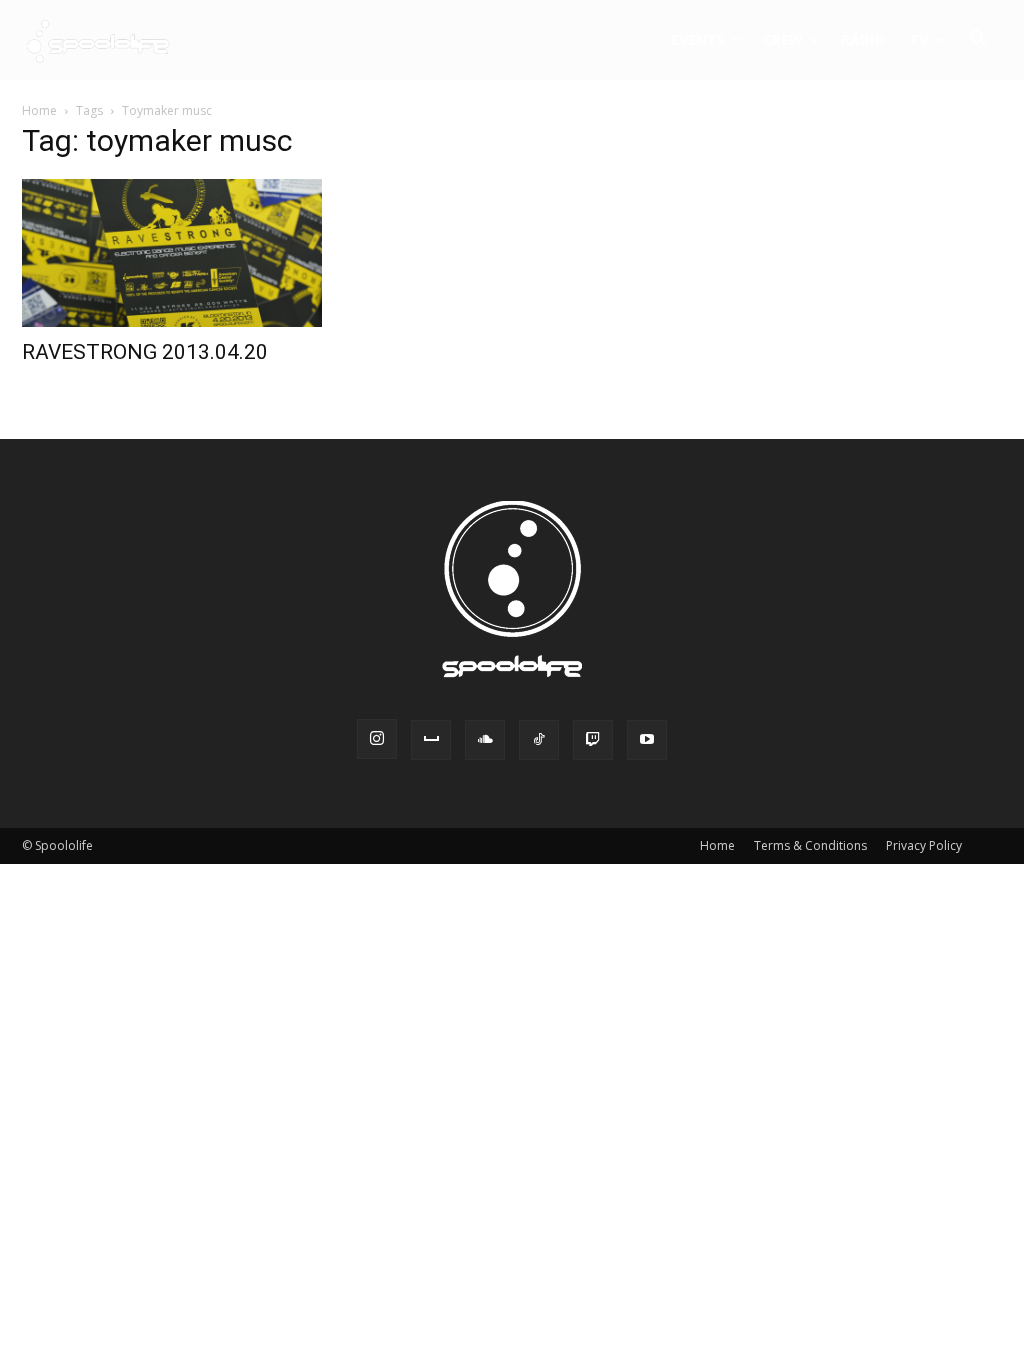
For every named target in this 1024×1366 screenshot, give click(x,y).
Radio (863, 39)
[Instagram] (377, 739)
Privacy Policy (924, 845)
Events (698, 39)
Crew (783, 39)
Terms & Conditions (810, 845)
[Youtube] (647, 740)
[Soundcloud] (485, 740)
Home (39, 110)
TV (918, 39)
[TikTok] (539, 740)
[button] (978, 41)
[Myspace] (431, 740)
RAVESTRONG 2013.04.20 (145, 352)
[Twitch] (593, 740)
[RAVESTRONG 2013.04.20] (172, 253)
